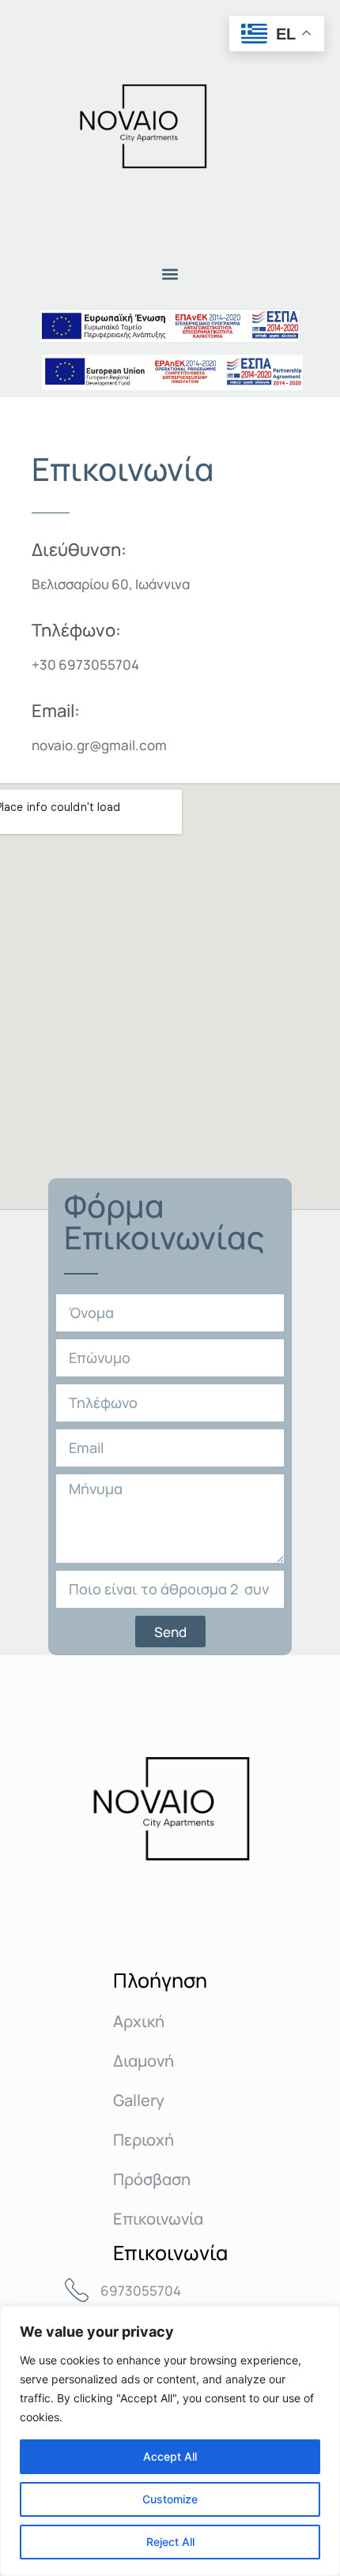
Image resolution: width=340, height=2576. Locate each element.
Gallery (139, 2100)
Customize (170, 2499)
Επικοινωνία (158, 2219)
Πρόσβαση (152, 2179)
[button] (170, 274)
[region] (170, 2441)
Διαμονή (144, 2061)
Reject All (170, 2542)
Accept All (170, 2456)
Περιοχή (144, 2140)
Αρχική (139, 2021)
